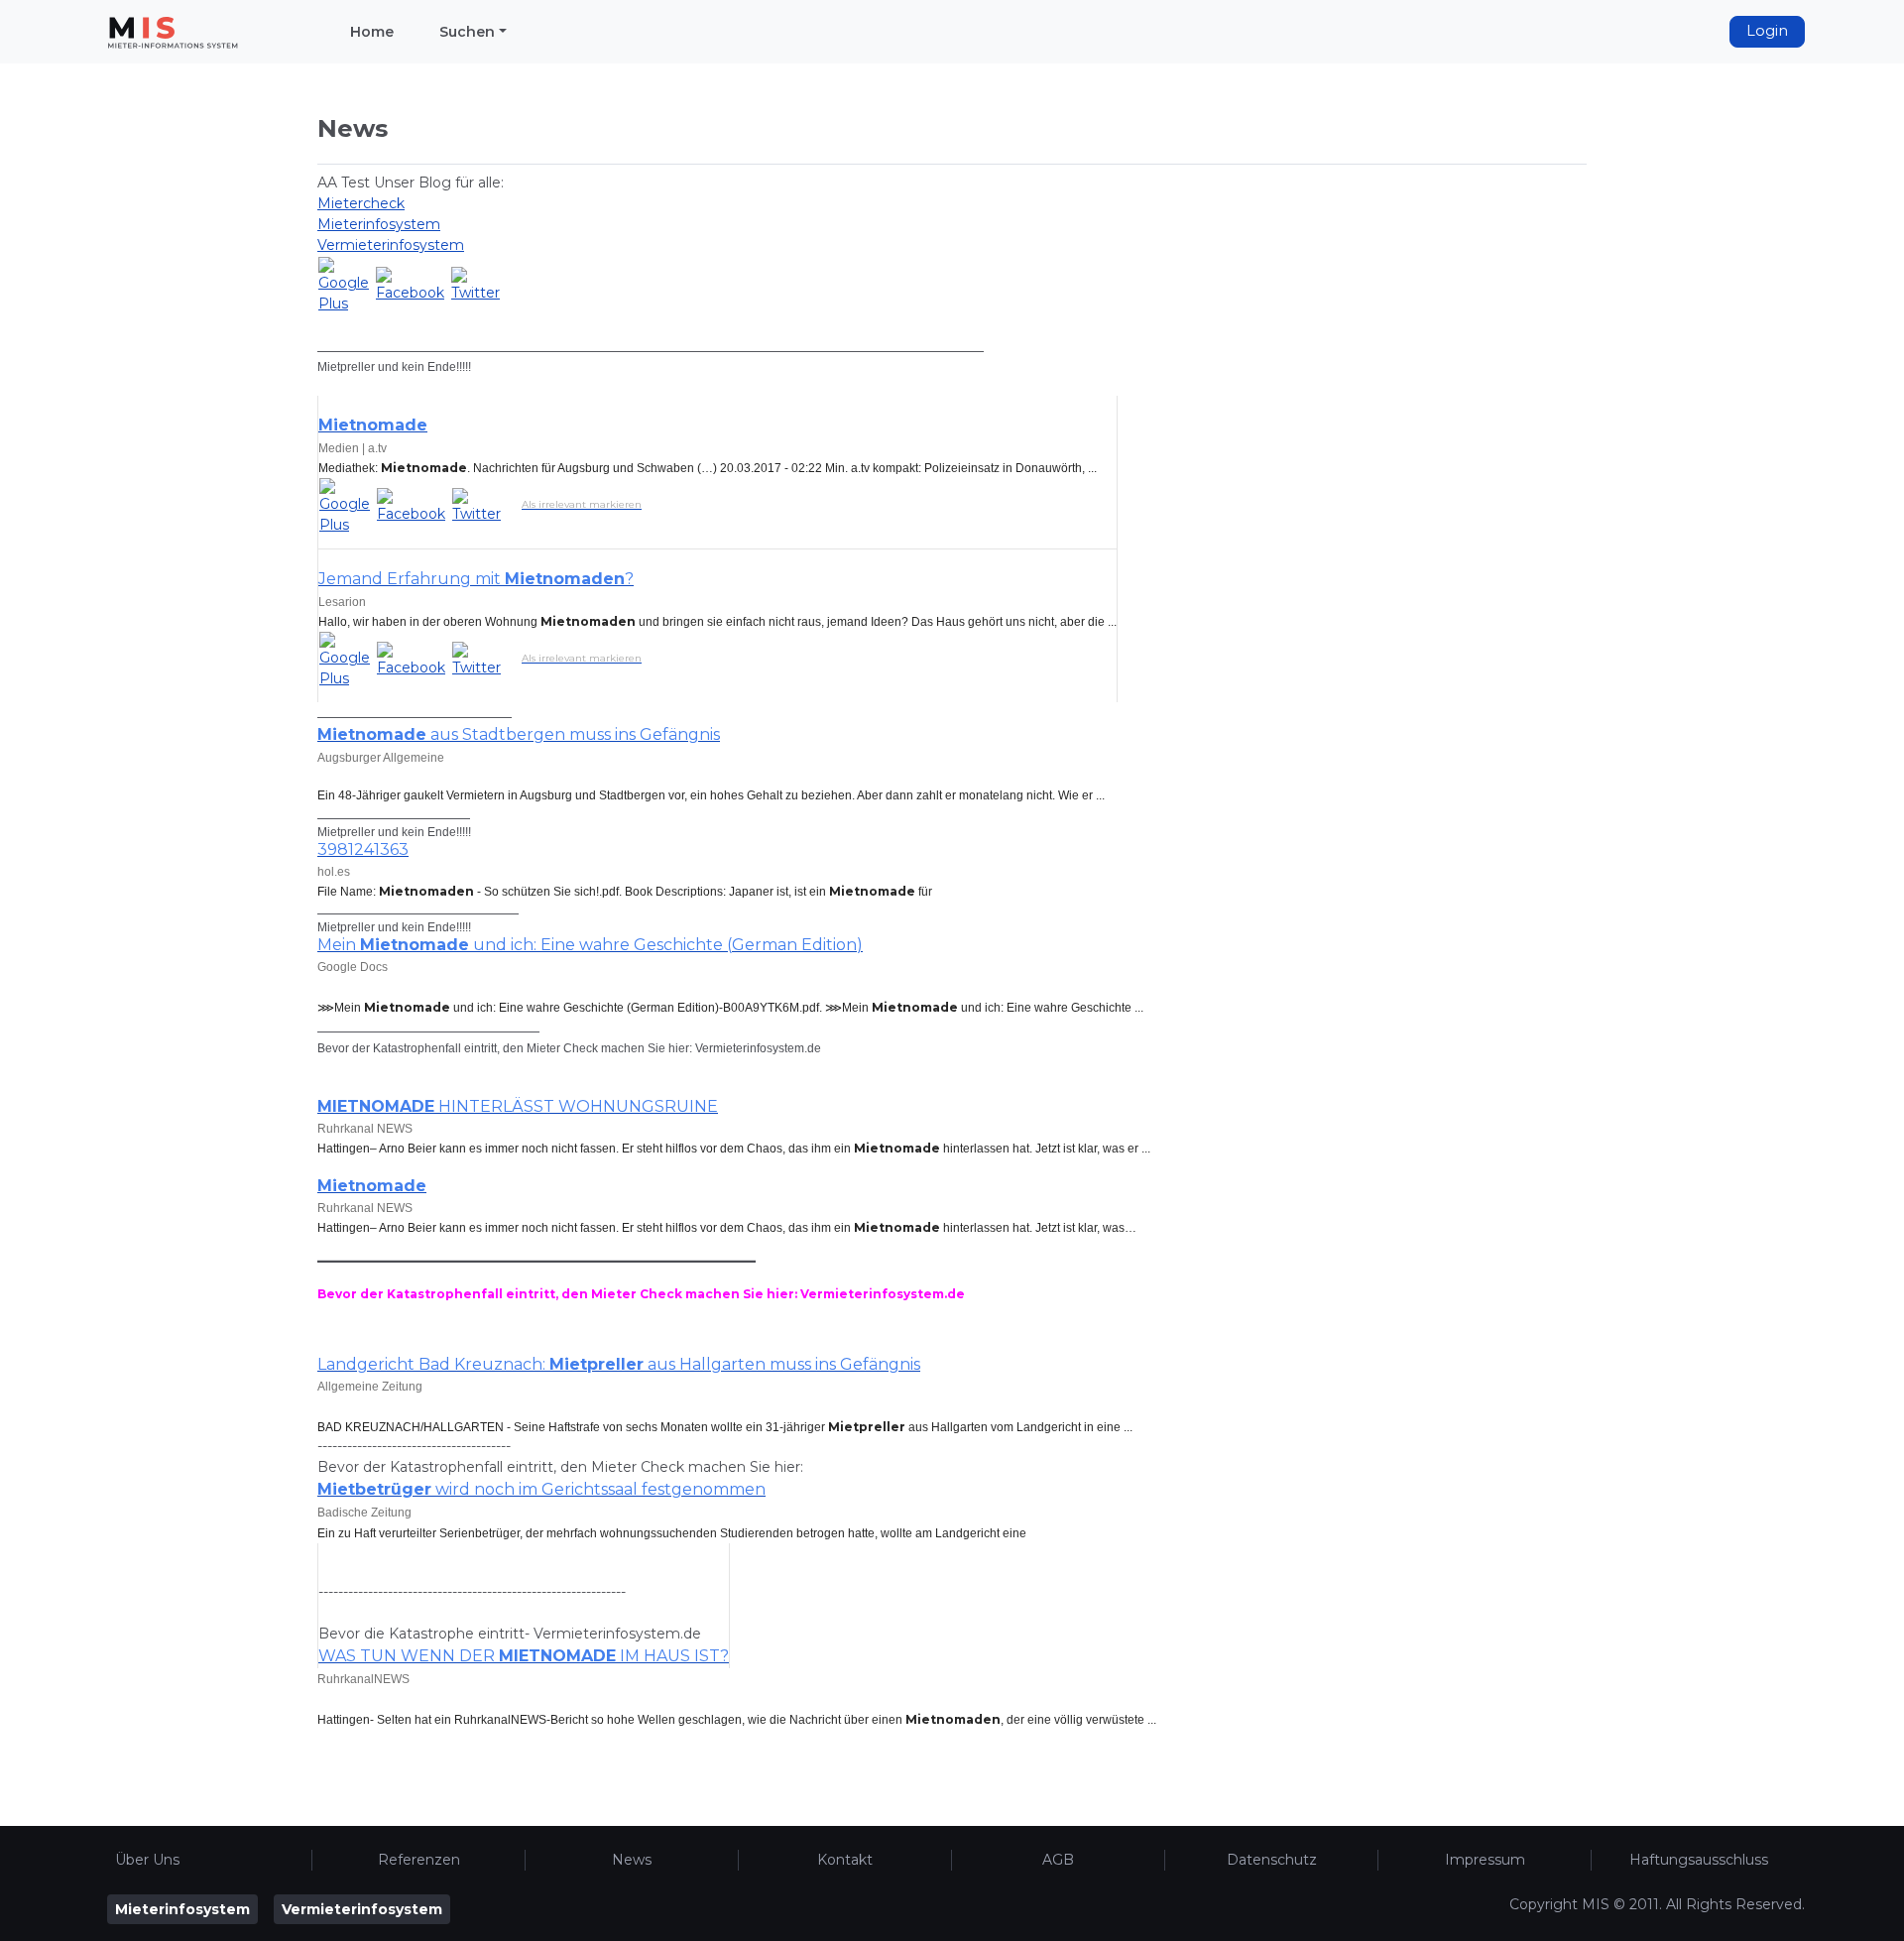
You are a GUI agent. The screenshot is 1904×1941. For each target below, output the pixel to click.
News (632, 1860)
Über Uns (147, 1860)
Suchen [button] (467, 32)
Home (372, 32)
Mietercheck (361, 203)
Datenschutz (1272, 1860)
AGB (1058, 1860)
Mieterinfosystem (379, 224)
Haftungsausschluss (1699, 1860)
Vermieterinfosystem (391, 245)
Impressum (1485, 1860)
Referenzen (419, 1860)
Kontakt (845, 1860)
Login (1767, 31)
